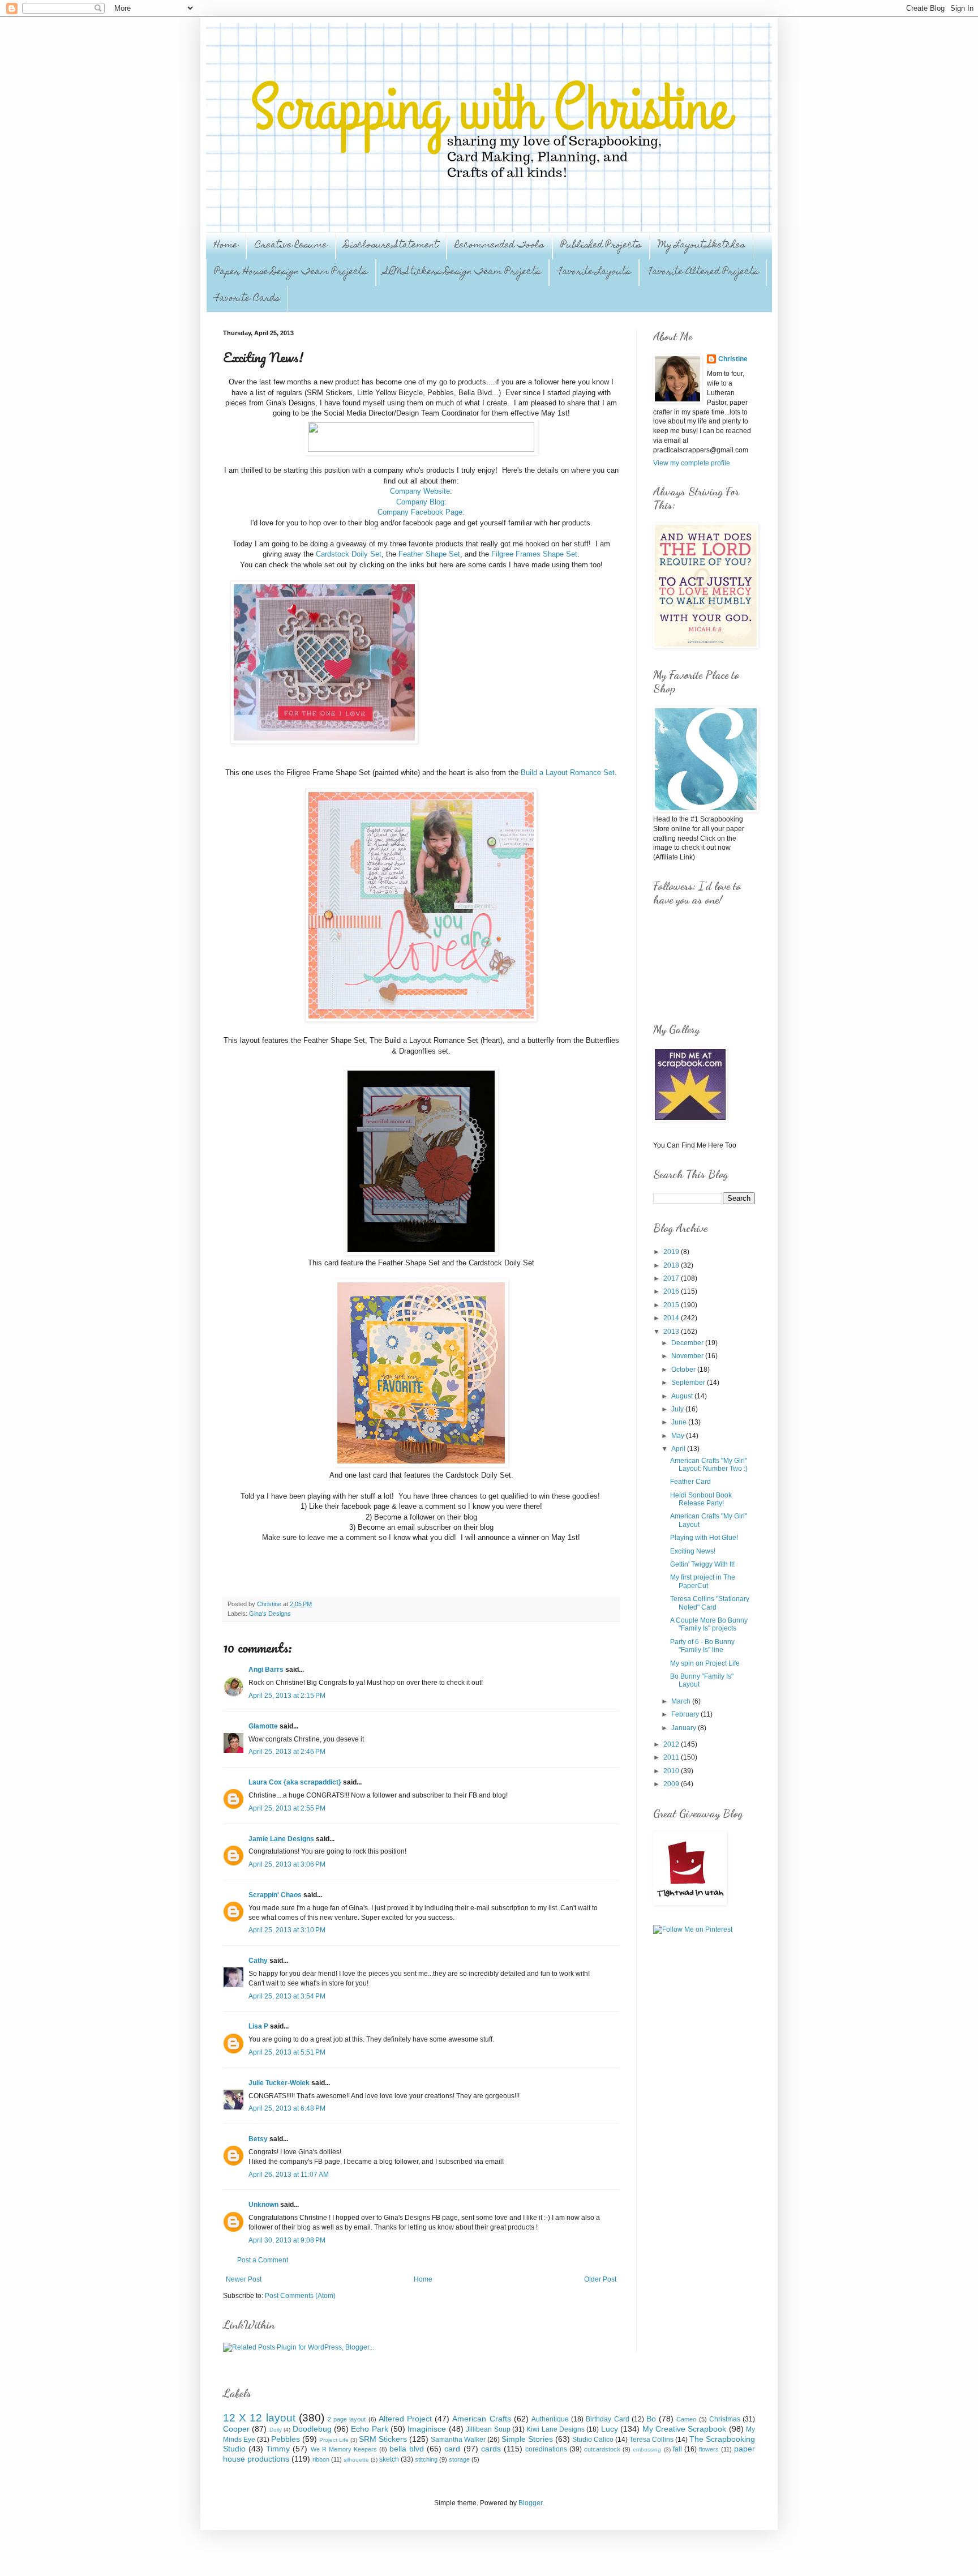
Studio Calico (593, 2440)
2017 (672, 1278)
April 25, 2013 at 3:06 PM (287, 1864)
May (679, 1436)
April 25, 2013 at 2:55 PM (287, 1808)
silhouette (356, 2460)
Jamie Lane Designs (281, 1839)
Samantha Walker (458, 2440)
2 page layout (347, 2419)
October (684, 1370)
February (686, 1714)
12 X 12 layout (259, 2418)
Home (226, 246)
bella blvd (407, 2449)
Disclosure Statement (391, 246)
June (680, 1422)
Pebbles (286, 2439)
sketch (389, 2459)
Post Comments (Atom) (300, 2296)
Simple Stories (527, 2439)
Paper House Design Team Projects (291, 272)
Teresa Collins (651, 2440)
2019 (672, 1252)
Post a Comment (263, 2260)
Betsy (258, 2139)
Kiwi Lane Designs (556, 2429)
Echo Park (369, 2429)
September (689, 1383)
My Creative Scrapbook (685, 2429)
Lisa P (258, 2026)
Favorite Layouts (594, 272)
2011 (672, 1757)
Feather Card (690, 1482)
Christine (733, 359)
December (688, 1343)
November (688, 1356)
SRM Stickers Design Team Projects (462, 272)
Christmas (725, 2419)
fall (677, 2449)
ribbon (321, 2459)
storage (459, 2459)
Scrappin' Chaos (275, 1895)
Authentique (550, 2419)
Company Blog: (421, 502)
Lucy (610, 2429)
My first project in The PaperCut (703, 1581)
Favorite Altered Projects (703, 272)
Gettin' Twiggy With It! (702, 1564)
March (682, 1701)
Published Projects (601, 246)
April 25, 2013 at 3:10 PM (287, 1930)
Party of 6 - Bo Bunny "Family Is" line (702, 1646)
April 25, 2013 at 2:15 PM (287, 1696)
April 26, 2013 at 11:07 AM (289, 2175)
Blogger (530, 2503)
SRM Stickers (383, 2439)
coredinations (546, 2449)
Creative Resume (291, 246)
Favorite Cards (247, 299)
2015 (672, 1305)
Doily (276, 2430)
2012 (672, 1744)
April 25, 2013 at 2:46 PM (287, 1752)
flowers (709, 2449)
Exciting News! (693, 1551)
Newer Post (244, 2279)
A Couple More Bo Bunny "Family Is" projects (709, 1624)
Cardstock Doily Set (349, 554)
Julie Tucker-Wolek (279, 2083)
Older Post (600, 2279)
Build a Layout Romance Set (568, 773)
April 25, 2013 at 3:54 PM (287, 1996)
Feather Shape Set (429, 554)
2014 (672, 1318)
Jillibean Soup (488, 2429)
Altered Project (405, 2419)
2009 (672, 1784)
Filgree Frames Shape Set (534, 554)
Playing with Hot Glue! (704, 1538)
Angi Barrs (266, 1670)
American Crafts (481, 2419)
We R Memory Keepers (344, 2449)
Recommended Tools (499, 246)
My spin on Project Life (705, 1663)
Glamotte (263, 1726)
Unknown (263, 2205)
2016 (672, 1291)
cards (491, 2449)
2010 (672, 1771)
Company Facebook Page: (421, 512)
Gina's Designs (270, 1614)
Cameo (686, 2419)
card (452, 2449)
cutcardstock (602, 2449)
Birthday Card (607, 2419)
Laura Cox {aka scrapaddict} (295, 1782)
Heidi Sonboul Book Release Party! (701, 1499)
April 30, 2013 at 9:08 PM (287, 2240)
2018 (672, 1265)
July (678, 1409)
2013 (672, 1332)
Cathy (258, 1961)
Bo (651, 2419)
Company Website (420, 491)
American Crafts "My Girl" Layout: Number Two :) (709, 1465)
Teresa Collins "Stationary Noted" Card (710, 1603)
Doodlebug (312, 2429)
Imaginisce (427, 2429)
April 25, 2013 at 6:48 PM (287, 2108)
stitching (426, 2459)
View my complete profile (692, 463)
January (685, 1728)
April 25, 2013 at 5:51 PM (287, 2052)
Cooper (236, 2429)
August (683, 1396)
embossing (647, 2449)
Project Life (334, 2440)
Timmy (278, 2449)
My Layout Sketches (702, 246)
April (679, 1449)
